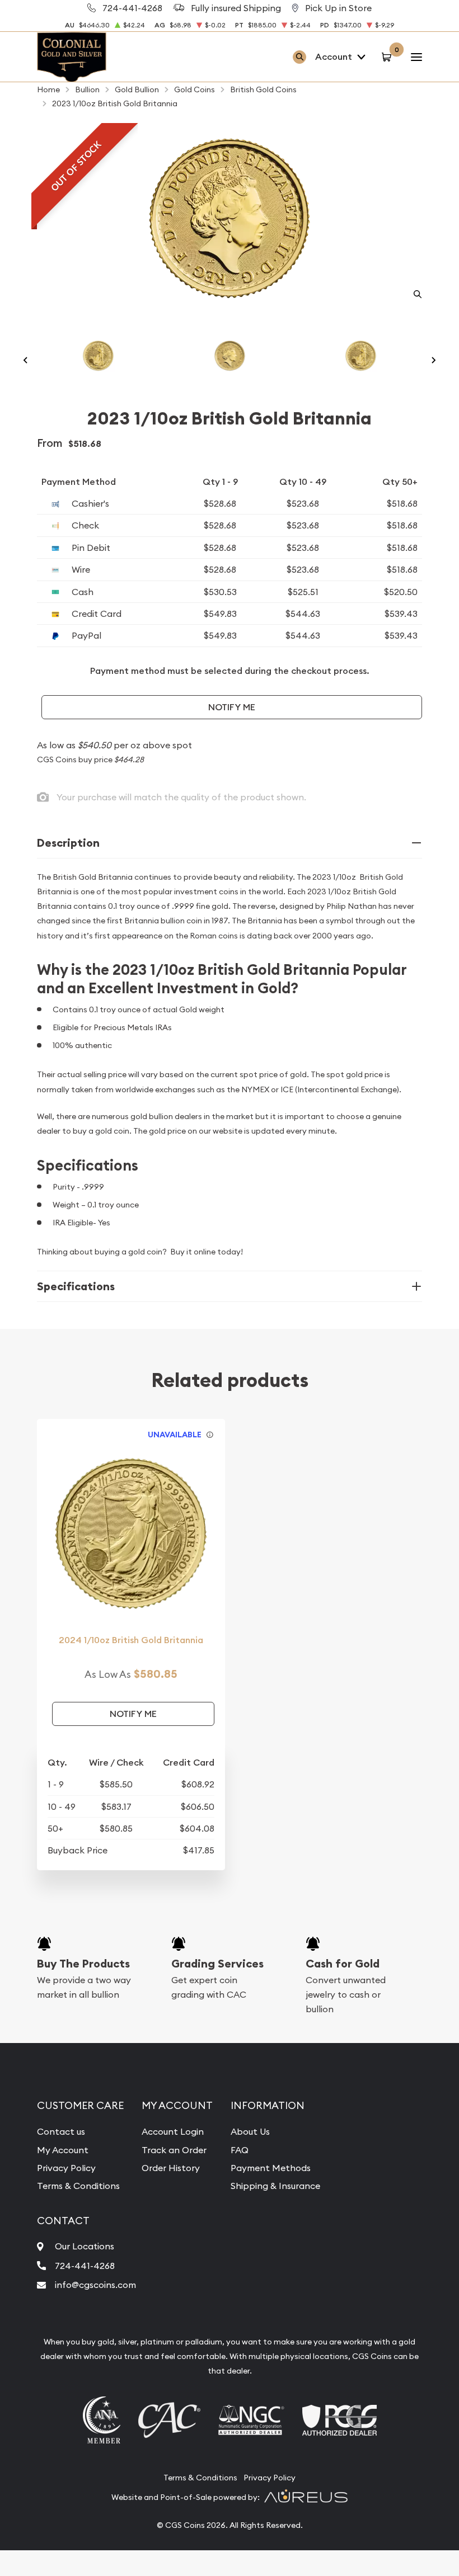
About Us (250, 2131)
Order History (171, 2168)
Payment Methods (271, 2168)
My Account (63, 2150)
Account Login (173, 2131)
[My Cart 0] (388, 57)
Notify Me (232, 707)
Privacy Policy (66, 2168)
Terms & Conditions (78, 2186)
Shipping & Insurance (275, 2186)
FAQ (240, 2150)
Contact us (61, 2131)
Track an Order (174, 2150)
